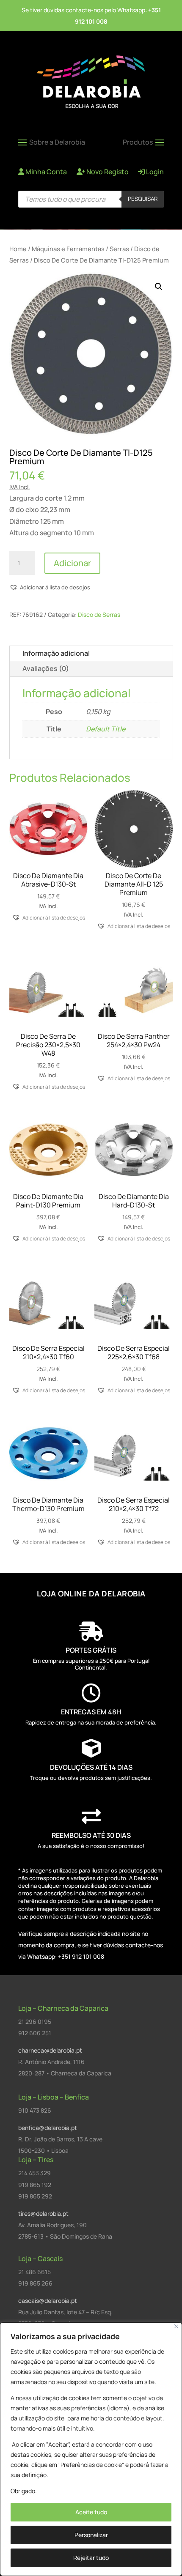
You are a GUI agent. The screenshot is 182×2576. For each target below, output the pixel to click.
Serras (119, 249)
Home (18, 249)
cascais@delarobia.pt (48, 2301)
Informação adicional (56, 653)
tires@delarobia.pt (43, 2213)
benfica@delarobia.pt (48, 2128)
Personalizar (91, 2535)
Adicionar (72, 563)
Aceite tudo (91, 2512)
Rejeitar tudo (91, 2558)
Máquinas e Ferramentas (68, 249)
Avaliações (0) (46, 668)
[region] (91, 2449)
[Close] (176, 2326)
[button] (159, 287)
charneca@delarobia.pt (50, 2050)
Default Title (106, 729)
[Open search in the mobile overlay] (91, 199)
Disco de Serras (99, 615)
